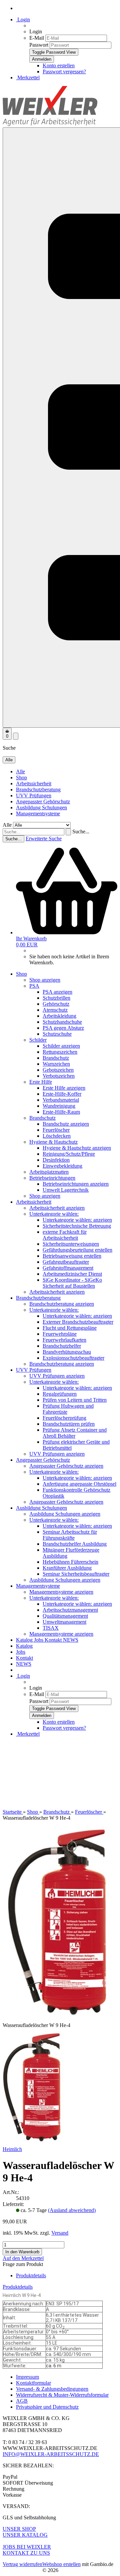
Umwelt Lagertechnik (66, 1190)
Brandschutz (56, 1058)
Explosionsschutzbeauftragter (73, 1358)
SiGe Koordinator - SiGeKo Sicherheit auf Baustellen (72, 1283)
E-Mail (37, 38)
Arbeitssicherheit (34, 783)
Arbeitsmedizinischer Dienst (72, 1274)
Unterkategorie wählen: (54, 1214)
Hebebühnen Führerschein (70, 1562)
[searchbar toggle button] (16, 736)
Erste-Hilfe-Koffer (62, 1094)
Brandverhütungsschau (67, 1352)
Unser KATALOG (25, 2535)
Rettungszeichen (60, 1052)
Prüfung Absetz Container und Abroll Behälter (75, 1433)
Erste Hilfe (41, 1082)
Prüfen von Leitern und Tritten (75, 1400)
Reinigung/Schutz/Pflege (69, 1154)
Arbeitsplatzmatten (49, 1172)
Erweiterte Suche (44, 838)
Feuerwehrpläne (60, 1334)
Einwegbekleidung (62, 1166)
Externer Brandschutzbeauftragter (78, 1322)
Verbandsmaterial (61, 1100)
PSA (34, 986)
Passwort (39, 45)
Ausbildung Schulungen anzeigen (65, 1514)
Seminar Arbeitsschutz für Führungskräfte (70, 1535)
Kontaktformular (33, 2383)
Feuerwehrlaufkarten (64, 1340)
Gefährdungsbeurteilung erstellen (77, 1250)
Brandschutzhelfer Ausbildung (75, 1544)
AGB (22, 2401)
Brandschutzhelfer (62, 1346)
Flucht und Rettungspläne (70, 1328)
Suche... (81, 831)
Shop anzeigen (45, 980)
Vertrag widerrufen (22, 2564)
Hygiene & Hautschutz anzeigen (77, 1148)
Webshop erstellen (61, 2564)
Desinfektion (56, 1160)
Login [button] (23, 19)
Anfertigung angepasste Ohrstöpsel (79, 1484)
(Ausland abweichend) (72, 2210)
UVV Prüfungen (34, 795)
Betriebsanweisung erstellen (72, 1256)
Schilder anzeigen (61, 1046)
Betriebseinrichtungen (52, 1178)
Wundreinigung (59, 1106)
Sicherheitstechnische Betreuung (77, 1226)
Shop (21, 777)
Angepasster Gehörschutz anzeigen (66, 1466)
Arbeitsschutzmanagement (70, 1610)
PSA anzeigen (57, 992)
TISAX (51, 1628)
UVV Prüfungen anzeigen (57, 1376)
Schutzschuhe (57, 1034)
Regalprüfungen (60, 1394)
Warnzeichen (56, 1064)
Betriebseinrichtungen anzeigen (76, 1184)
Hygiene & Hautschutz (53, 1142)
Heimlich (12, 2149)
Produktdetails (31, 2275)
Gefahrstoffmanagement (68, 1268)
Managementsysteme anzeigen (61, 1592)
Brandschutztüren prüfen (69, 1424)
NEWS (71, 1640)
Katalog (25, 1640)
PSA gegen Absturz (63, 1028)
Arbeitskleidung (59, 1016)
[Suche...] (68, 832)
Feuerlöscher (56, 1130)
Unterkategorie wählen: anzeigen (77, 1220)
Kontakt (54, 1640)
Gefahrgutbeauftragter (66, 1262)
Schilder (38, 1040)
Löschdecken (57, 1136)
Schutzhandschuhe (62, 1022)
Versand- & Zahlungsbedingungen (52, 2389)
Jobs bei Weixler (27, 2547)
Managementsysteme (38, 813)
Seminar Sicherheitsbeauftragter (76, 1574)
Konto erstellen (59, 65)
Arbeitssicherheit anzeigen (57, 1208)
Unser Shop (19, 2529)
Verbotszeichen (59, 1076)
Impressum (27, 2377)
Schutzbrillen (56, 998)
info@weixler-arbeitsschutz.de (51, 2454)
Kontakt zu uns (26, 2553)
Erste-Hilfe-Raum (61, 1112)
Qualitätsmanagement (65, 1616)
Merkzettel (28, 77)
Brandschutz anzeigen (66, 1124)
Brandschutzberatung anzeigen (62, 1304)
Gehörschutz (56, 1004)
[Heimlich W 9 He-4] (32, 2143)
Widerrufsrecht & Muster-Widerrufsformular (62, 2395)
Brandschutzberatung (38, 789)
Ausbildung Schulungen (41, 807)
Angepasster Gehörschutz (43, 801)
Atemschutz (55, 1010)
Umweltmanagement (64, 1622)
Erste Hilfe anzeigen (64, 1088)
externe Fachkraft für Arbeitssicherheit (65, 1235)
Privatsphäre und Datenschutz (47, 2407)
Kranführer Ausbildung (67, 1568)
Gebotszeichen (58, 1070)
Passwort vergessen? (64, 71)
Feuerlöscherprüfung (64, 1418)
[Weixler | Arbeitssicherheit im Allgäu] (50, 124)
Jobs (39, 1640)
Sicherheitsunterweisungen (71, 1244)
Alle (20, 771)
